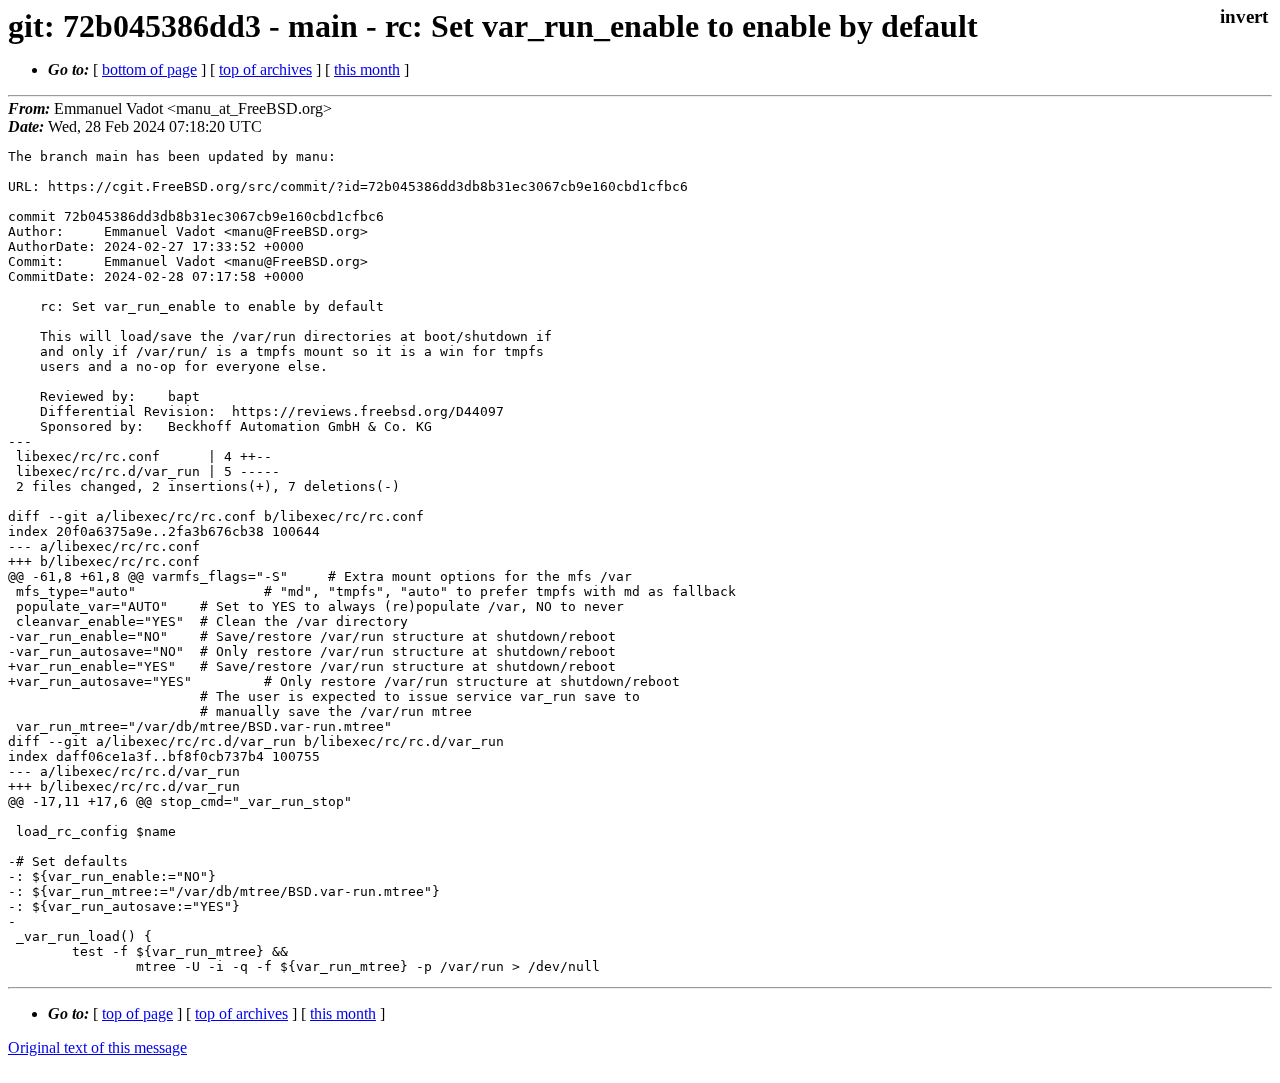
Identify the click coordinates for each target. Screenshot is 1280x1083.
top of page (137, 1013)
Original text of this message (97, 1047)
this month (367, 69)
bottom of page (149, 69)
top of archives (265, 69)
